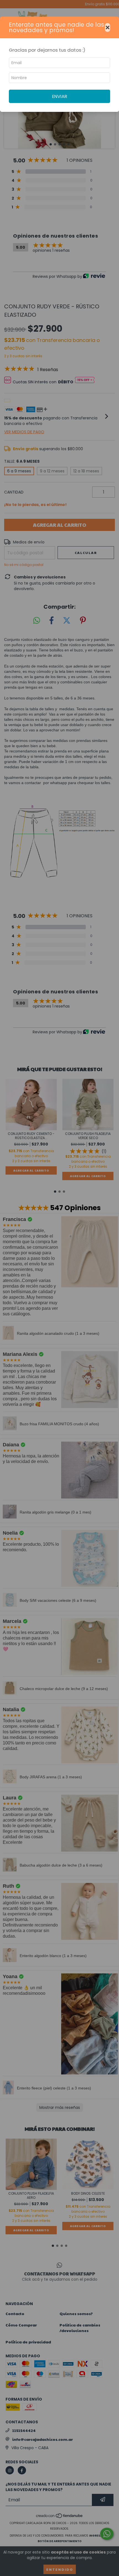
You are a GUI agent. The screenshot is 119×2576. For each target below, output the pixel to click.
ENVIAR (60, 96)
